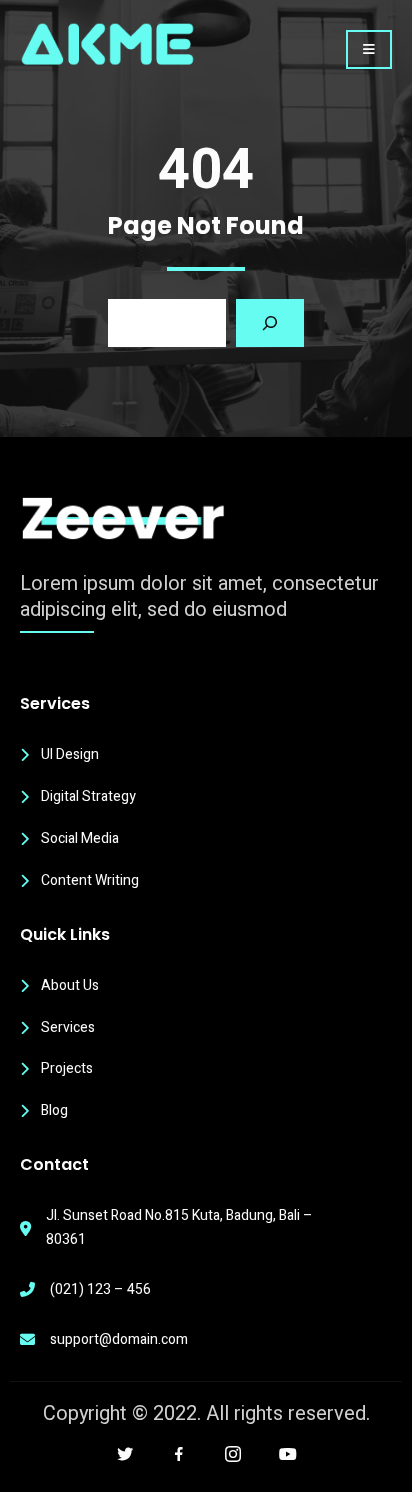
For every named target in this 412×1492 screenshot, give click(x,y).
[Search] (270, 323)
